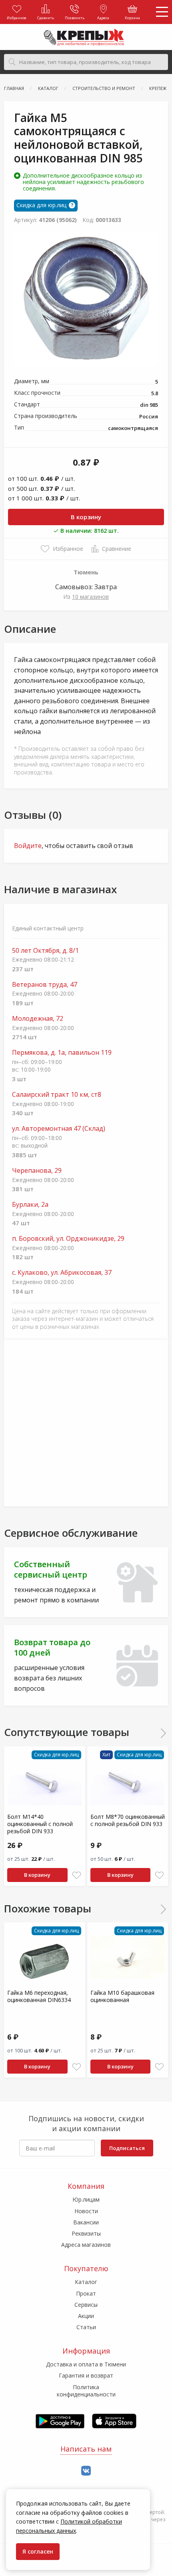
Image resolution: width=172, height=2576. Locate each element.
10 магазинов (90, 597)
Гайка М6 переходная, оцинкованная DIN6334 (39, 1996)
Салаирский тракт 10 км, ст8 (57, 1095)
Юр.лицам (86, 2199)
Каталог (86, 2282)
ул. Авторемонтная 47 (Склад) (59, 1129)
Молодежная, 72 (38, 1019)
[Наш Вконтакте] (86, 2471)
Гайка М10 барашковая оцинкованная (122, 1996)
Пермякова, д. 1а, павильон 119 (62, 1053)
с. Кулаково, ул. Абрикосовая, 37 (62, 1273)
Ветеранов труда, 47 (45, 985)
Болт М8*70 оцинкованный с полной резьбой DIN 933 (128, 1820)
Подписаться (127, 2148)
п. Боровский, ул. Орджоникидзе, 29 (68, 1239)
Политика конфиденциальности (86, 2391)
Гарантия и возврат (86, 2375)
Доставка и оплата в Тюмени (86, 2364)
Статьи (86, 2327)
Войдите (28, 846)
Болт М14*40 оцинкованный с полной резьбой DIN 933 (40, 1824)
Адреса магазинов (86, 2245)
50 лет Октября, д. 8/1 (45, 951)
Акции (86, 2316)
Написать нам (86, 2449)
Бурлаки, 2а (30, 1205)
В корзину (86, 517)
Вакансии (86, 2222)
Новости (86, 2211)
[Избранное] (77, 1875)
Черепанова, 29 (37, 1171)
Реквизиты (86, 2233)
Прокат (86, 2293)
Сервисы (86, 2305)
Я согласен (38, 2551)
